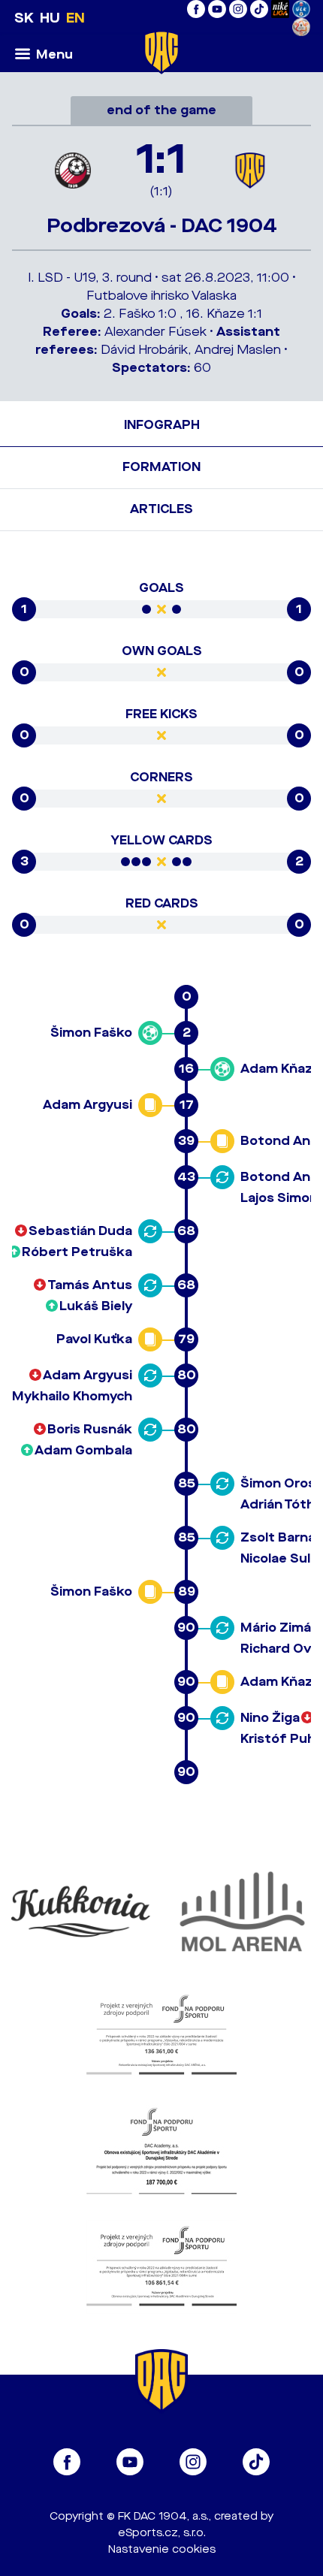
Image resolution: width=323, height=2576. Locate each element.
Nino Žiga (270, 1718)
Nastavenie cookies (162, 2549)
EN (75, 18)
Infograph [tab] (162, 425)
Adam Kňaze (281, 1069)
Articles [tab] (161, 509)
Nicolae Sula (279, 1558)
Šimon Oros (278, 1483)
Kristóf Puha (282, 1739)
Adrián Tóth (278, 1504)
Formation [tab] (161, 467)
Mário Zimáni (281, 1628)
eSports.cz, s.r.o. (162, 2533)
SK (24, 18)
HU (50, 18)
